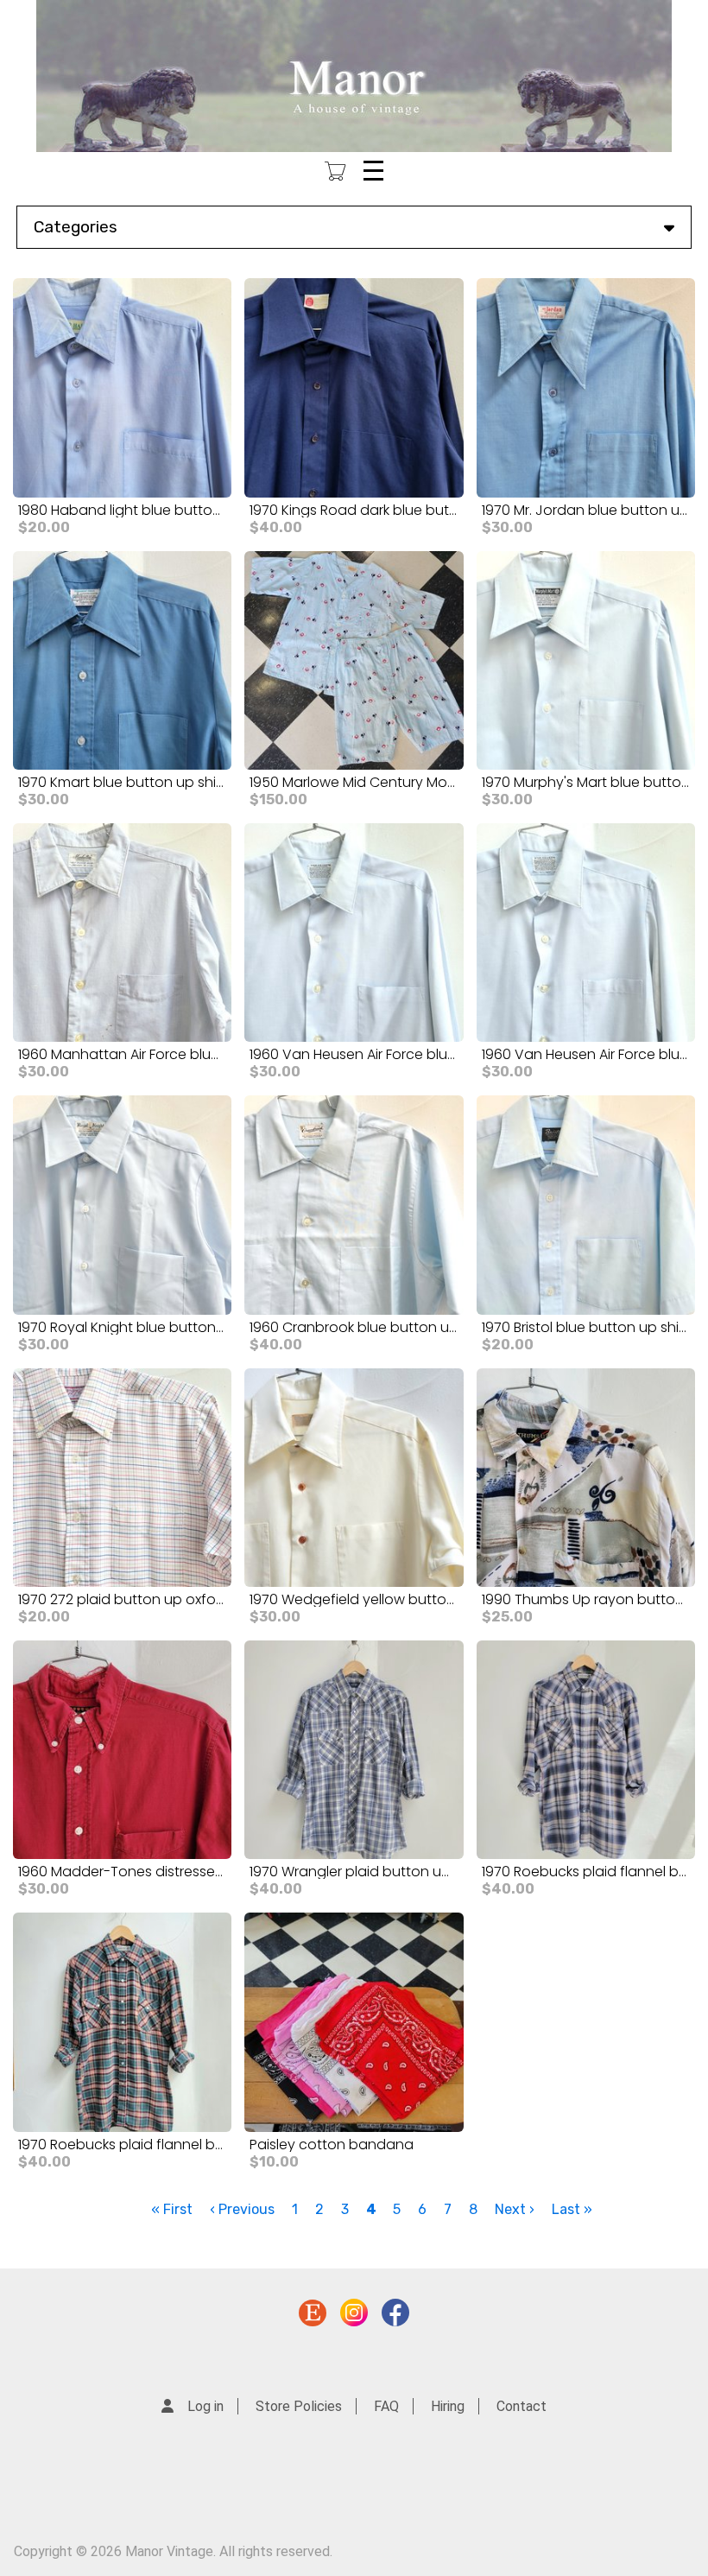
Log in (205, 2406)
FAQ (386, 2406)
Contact (522, 2406)
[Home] (354, 76)
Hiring (448, 2406)
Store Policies (299, 2406)
